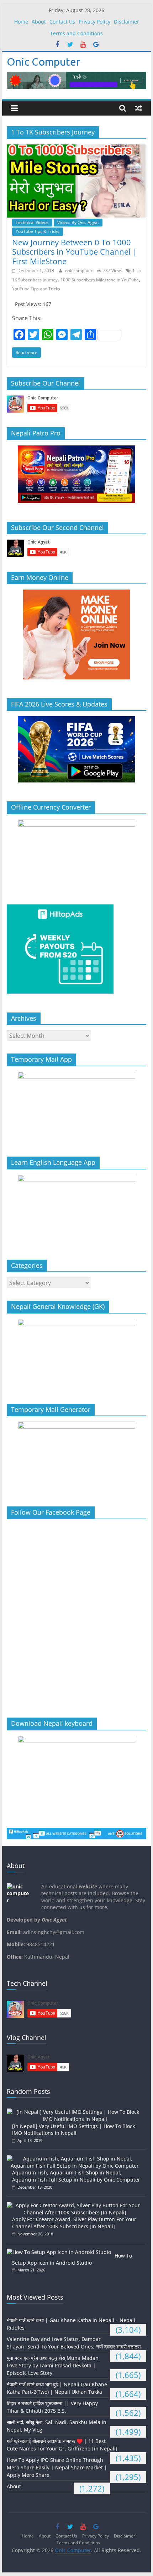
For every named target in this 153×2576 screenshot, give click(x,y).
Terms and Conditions (76, 33)
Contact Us (62, 22)
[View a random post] (138, 108)
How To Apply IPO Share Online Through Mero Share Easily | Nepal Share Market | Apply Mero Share (57, 2467)
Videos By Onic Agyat (78, 222)
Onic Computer (43, 62)
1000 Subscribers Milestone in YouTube (100, 280)
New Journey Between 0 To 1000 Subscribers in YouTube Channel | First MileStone (75, 252)
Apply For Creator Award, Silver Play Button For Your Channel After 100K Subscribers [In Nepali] (74, 2223)
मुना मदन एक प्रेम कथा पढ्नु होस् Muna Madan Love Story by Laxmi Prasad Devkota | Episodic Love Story (53, 2365)
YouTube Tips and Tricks (36, 289)
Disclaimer (126, 22)
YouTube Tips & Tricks (38, 231)
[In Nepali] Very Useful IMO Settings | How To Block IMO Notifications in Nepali (73, 2130)
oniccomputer (79, 271)
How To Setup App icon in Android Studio (72, 2259)
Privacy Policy (94, 22)
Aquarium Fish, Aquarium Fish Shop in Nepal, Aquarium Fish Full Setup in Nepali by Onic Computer (76, 2176)
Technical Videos (32, 222)
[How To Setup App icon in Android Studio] (61, 2252)
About (39, 22)
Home (21, 22)
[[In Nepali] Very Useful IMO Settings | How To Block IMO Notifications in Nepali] (76, 2112)
